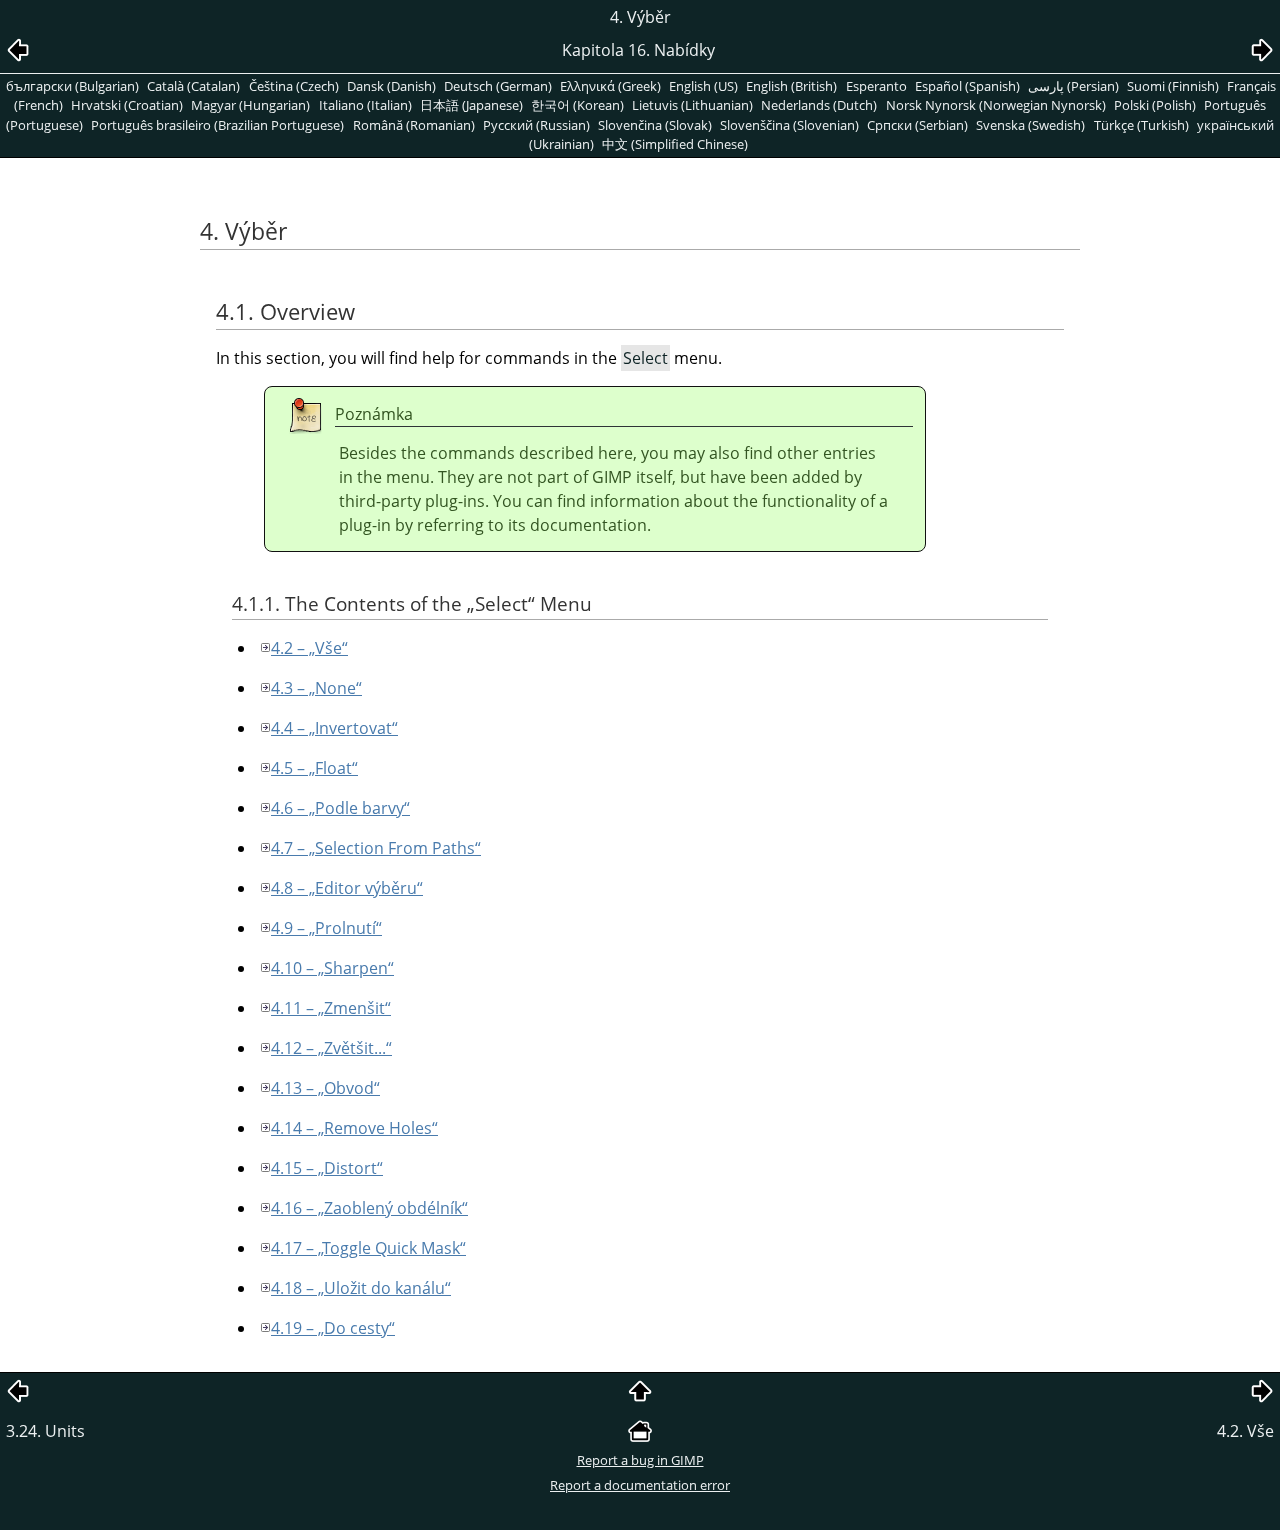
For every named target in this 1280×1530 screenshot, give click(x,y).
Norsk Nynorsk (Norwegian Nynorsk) (996, 105)
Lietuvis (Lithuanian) (692, 105)
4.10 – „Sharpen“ (332, 968)
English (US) (703, 86)
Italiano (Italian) (365, 105)
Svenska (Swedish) (1030, 125)
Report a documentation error (640, 1485)
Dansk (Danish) (391, 86)
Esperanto (876, 86)
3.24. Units (45, 1431)
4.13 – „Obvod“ (325, 1088)
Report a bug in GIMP (640, 1460)
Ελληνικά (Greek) (610, 86)
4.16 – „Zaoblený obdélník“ (369, 1208)
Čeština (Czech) (294, 86)
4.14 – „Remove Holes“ (354, 1128)
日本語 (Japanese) (471, 105)
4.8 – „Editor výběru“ (347, 888)
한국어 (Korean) (577, 105)
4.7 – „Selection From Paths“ (376, 848)
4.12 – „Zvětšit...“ (331, 1048)
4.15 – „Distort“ (327, 1168)
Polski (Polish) (1155, 105)
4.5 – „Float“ (314, 768)
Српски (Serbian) (917, 125)
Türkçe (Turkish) (1141, 125)
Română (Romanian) (414, 125)
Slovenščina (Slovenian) (789, 125)
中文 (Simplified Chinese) (675, 144)
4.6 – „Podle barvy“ (340, 808)
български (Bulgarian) (72, 86)
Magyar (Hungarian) (250, 105)
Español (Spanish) (967, 86)
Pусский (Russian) (536, 125)
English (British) (791, 86)
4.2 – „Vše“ (309, 648)
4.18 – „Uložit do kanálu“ (361, 1288)
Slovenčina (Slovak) (655, 125)
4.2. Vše (1245, 1431)
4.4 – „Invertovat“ (334, 728)
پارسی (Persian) (1073, 86)
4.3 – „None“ (316, 688)
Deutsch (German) (498, 86)
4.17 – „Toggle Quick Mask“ (368, 1248)
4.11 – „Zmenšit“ (331, 1008)
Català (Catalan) (193, 86)
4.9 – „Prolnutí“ (326, 928)
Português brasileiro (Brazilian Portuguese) (217, 125)
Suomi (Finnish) (1173, 86)
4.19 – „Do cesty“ (333, 1328)
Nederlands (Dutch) (819, 105)
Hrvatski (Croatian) (127, 105)
